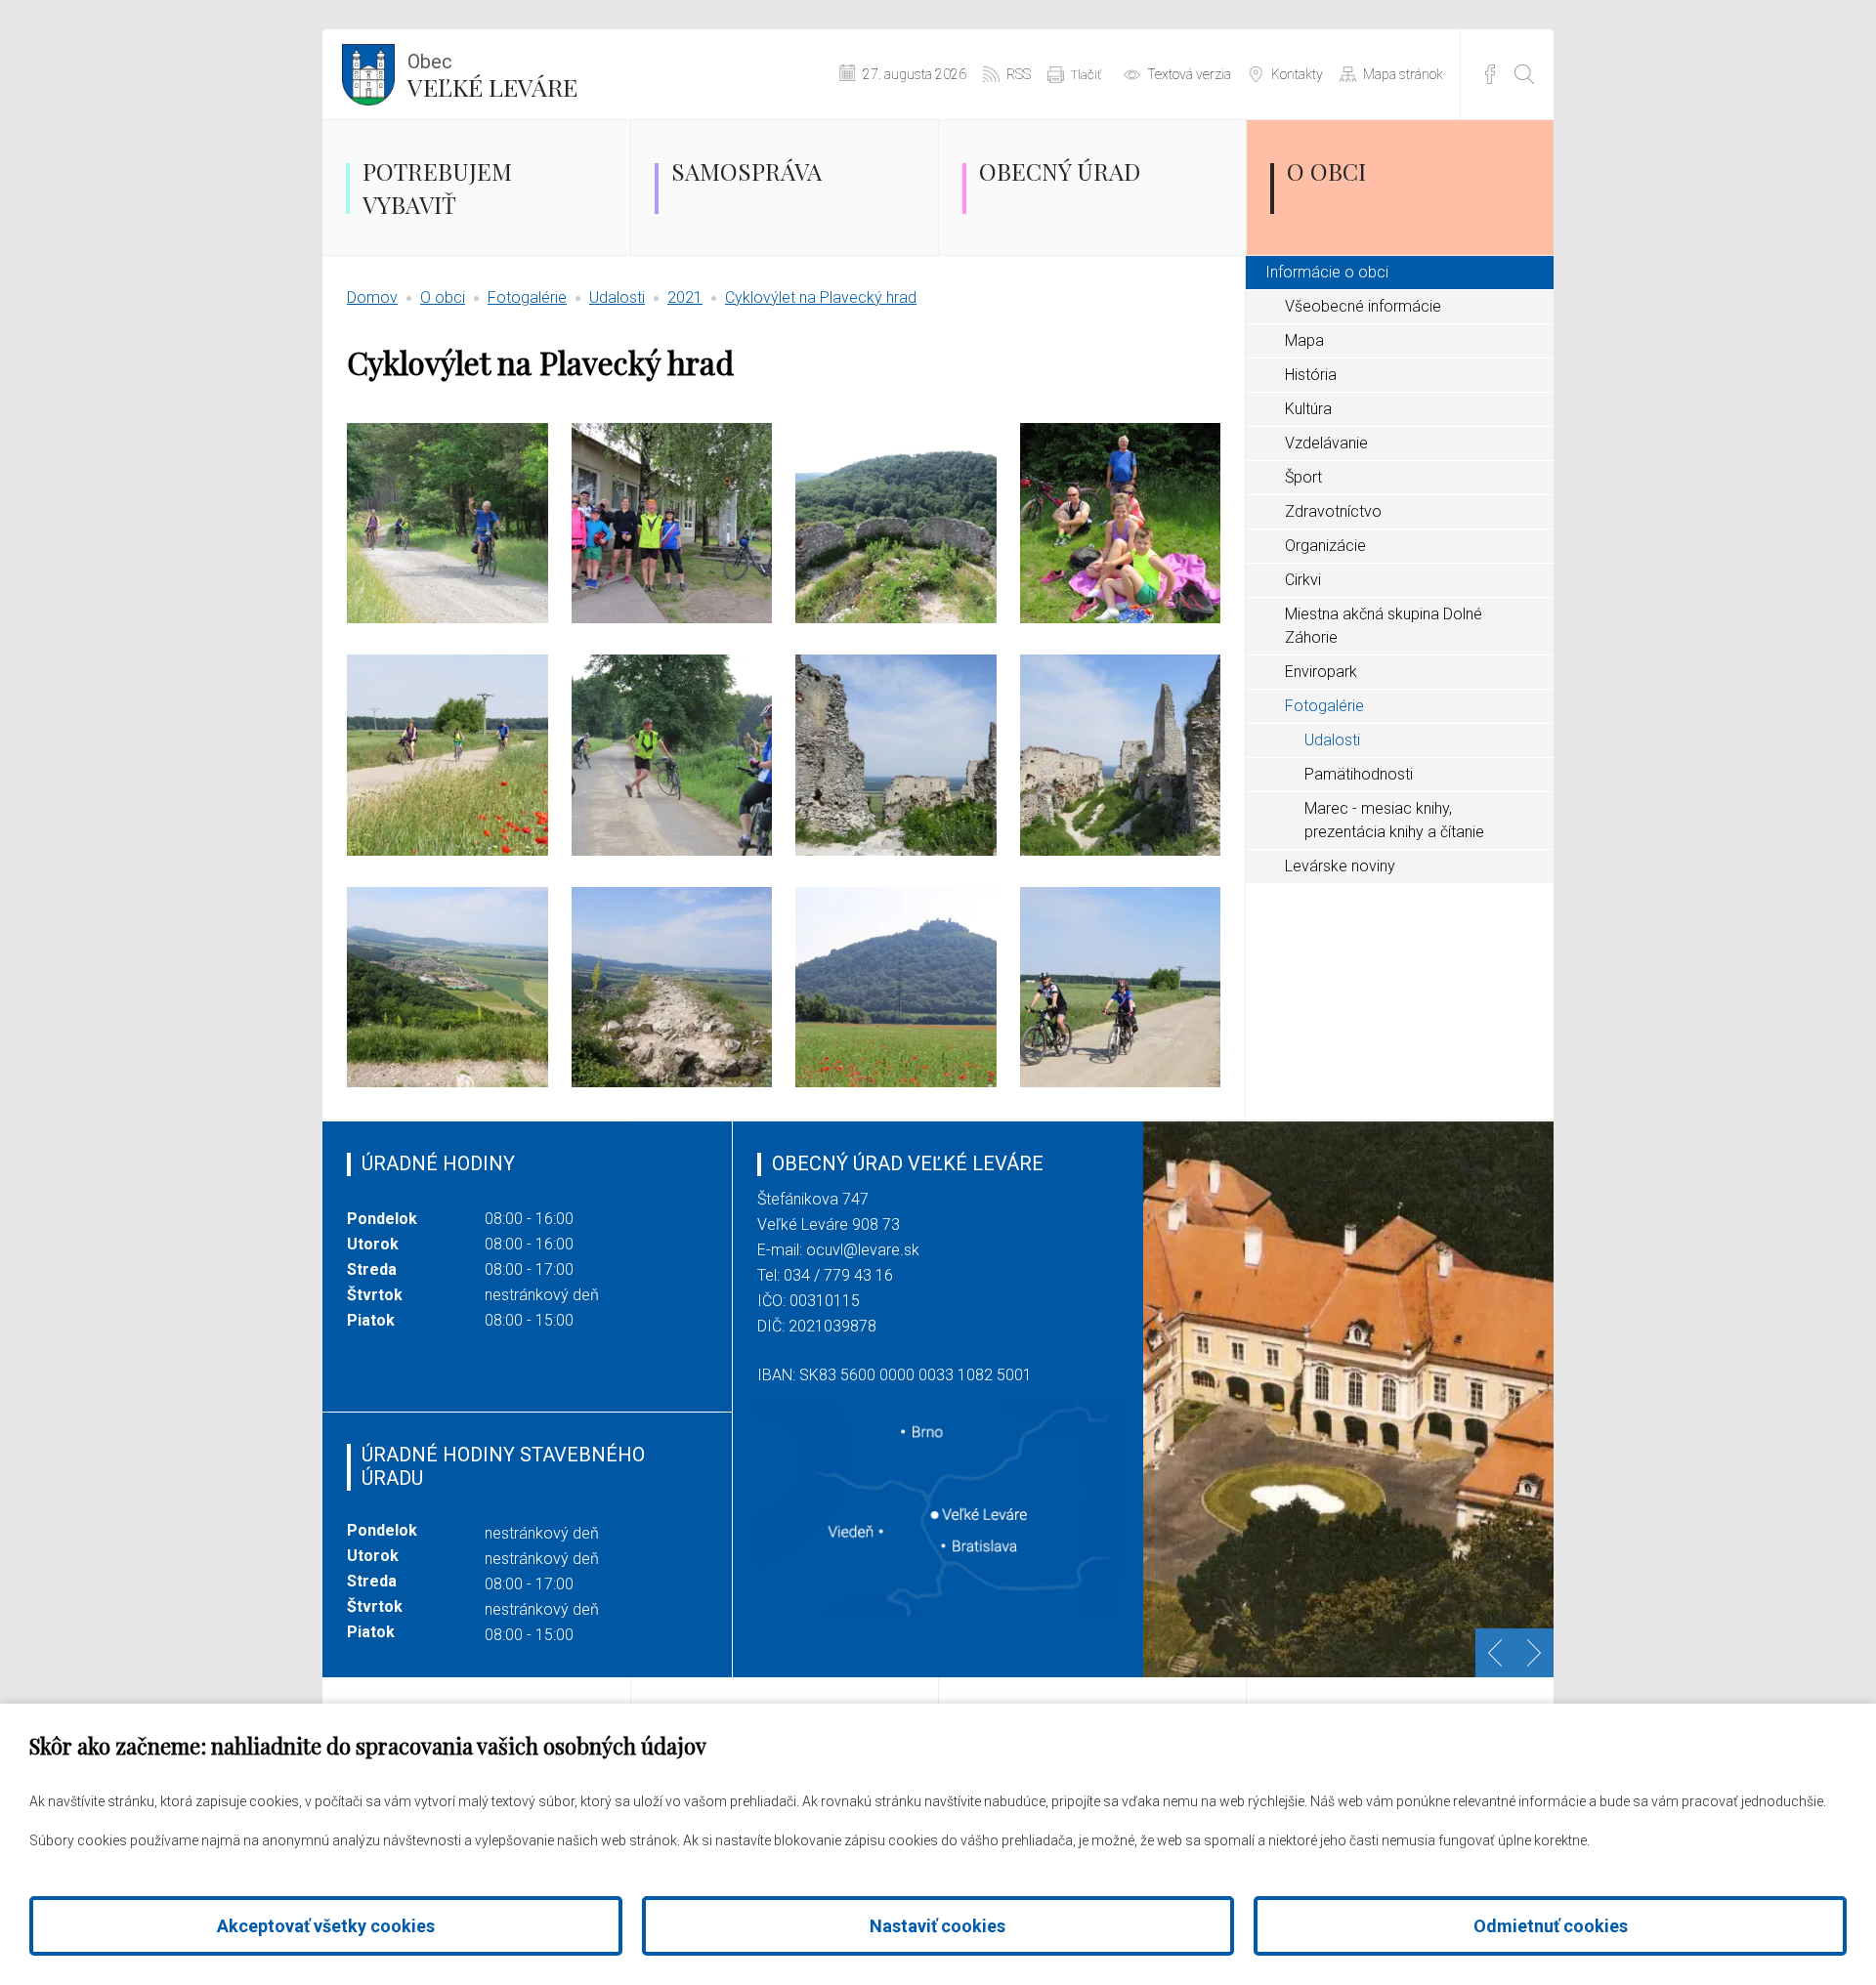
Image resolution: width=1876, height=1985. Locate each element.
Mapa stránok (1403, 74)
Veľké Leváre (492, 76)
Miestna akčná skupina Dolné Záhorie (1384, 626)
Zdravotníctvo (1333, 511)
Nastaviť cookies (938, 1926)
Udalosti (617, 297)
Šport (1303, 477)
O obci (1326, 171)
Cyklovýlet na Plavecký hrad (821, 297)
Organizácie (1325, 546)
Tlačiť (1086, 75)
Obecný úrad (1060, 171)
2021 (685, 297)
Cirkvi (1303, 580)
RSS (1019, 74)
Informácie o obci (1327, 272)
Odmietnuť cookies (1551, 1926)
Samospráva (746, 171)
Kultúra (1308, 409)
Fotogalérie (527, 297)
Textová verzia (1189, 74)
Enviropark (1321, 672)
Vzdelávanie (1326, 443)
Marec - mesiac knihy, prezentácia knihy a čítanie (1394, 820)
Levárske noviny (1340, 866)
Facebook (1490, 74)
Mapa (1304, 340)
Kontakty (1297, 74)
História (1311, 375)
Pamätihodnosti (1359, 774)
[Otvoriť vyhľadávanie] (1524, 74)
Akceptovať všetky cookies (326, 1926)
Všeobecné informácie (1363, 306)
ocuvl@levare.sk (863, 1250)
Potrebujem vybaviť (437, 188)
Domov (372, 297)
